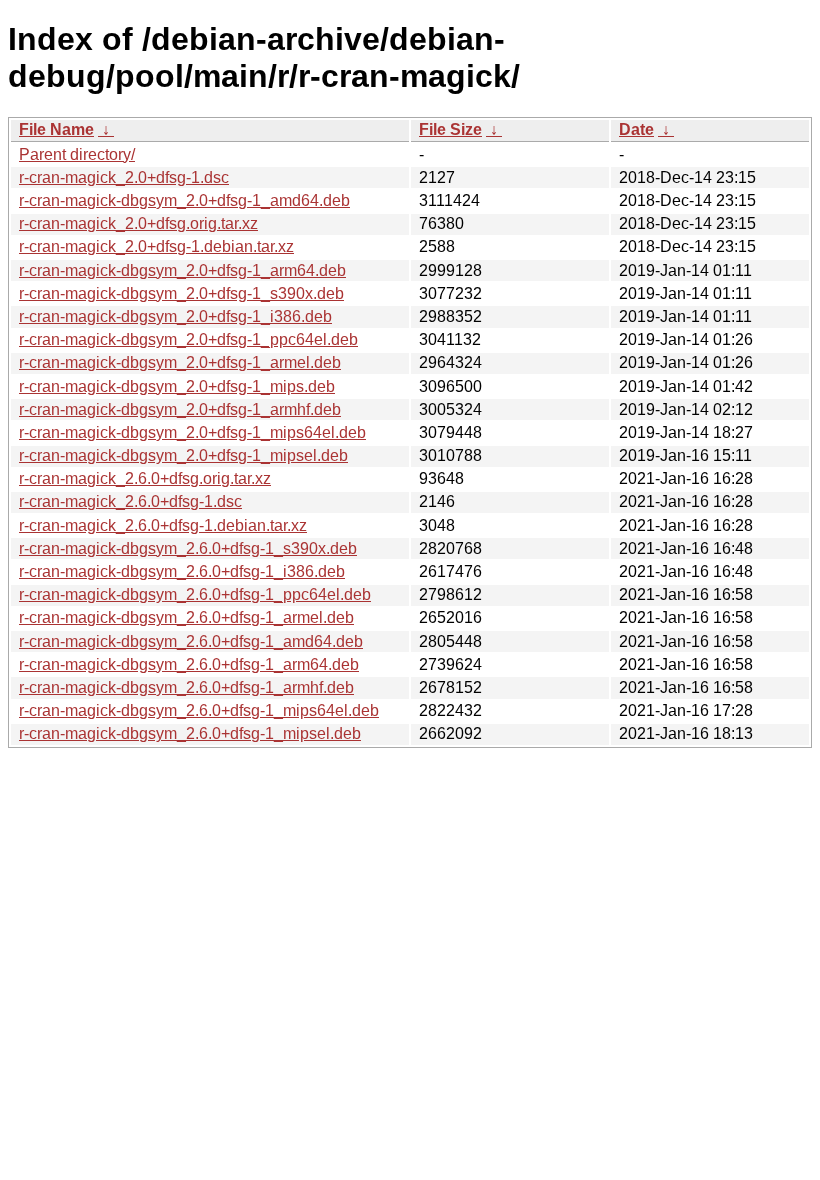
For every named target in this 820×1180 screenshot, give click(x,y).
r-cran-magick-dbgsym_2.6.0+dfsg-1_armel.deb (186, 617)
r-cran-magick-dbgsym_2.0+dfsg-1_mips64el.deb (192, 432)
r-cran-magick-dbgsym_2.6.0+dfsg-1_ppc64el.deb (195, 594)
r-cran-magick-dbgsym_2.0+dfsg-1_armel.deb (180, 362)
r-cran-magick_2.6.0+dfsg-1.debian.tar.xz (163, 525)
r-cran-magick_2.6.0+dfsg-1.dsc (130, 501)
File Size (450, 129)
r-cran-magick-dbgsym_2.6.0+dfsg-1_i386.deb (182, 571)
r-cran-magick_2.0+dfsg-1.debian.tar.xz (156, 246)
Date (636, 129)
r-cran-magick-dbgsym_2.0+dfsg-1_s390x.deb (181, 293)
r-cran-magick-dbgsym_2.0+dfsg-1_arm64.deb (182, 270)
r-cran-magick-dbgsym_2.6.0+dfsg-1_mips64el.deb (199, 710)
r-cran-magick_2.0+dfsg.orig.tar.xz (138, 223)
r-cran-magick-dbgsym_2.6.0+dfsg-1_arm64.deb (189, 664)
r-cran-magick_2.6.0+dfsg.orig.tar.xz (145, 478)
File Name (56, 129)
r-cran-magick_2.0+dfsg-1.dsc (124, 177)
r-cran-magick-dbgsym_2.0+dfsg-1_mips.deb (177, 386)
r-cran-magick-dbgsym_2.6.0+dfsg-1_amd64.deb (191, 641)
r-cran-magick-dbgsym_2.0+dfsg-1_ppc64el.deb (188, 339)
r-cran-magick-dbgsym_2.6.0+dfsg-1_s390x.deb (188, 548)
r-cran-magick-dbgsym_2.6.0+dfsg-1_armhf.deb (186, 687)
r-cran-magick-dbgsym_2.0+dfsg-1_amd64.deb (184, 200)
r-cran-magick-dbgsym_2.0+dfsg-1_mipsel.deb (183, 455)
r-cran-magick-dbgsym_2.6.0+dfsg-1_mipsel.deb (190, 733)
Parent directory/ (77, 154)
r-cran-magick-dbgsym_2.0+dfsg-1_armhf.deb (180, 409)
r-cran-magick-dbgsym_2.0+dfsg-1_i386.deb (175, 316)
